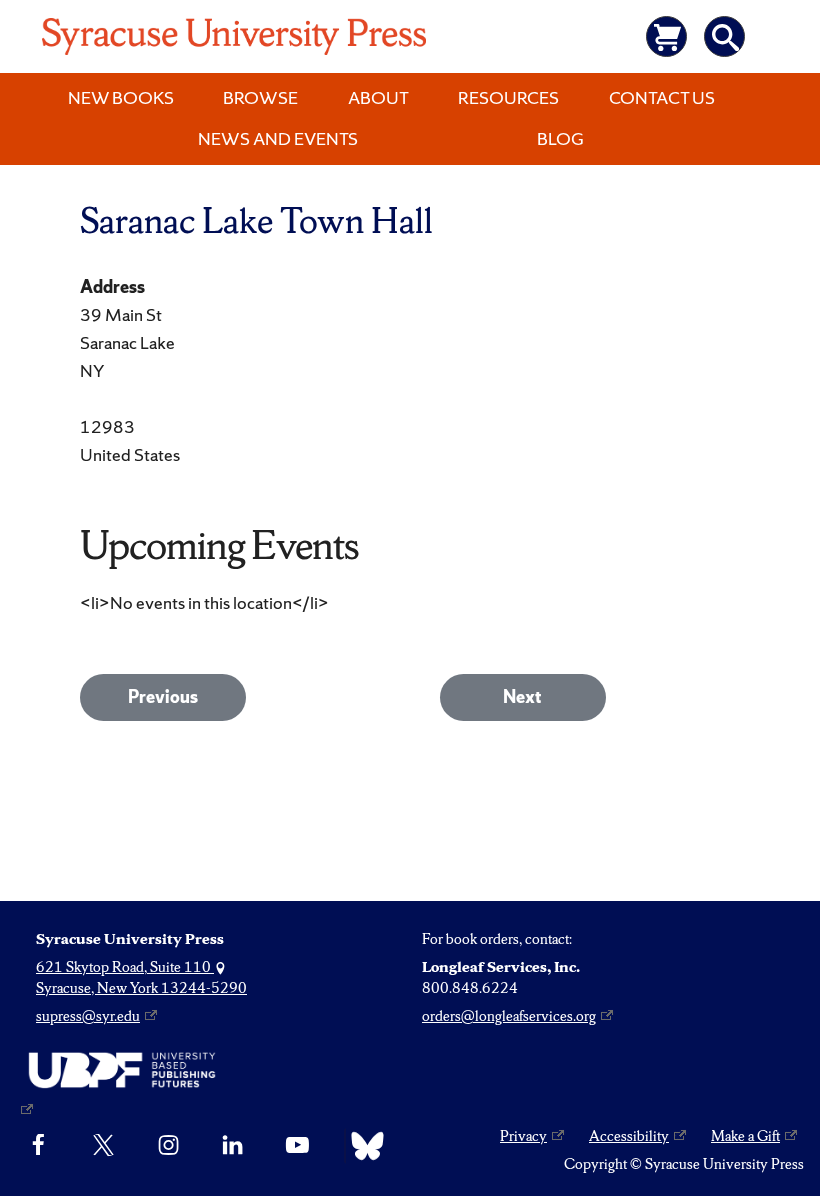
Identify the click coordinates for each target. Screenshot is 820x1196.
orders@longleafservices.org (509, 1016)
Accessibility (629, 1136)
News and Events (278, 138)
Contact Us (662, 97)
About (378, 97)
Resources (508, 97)
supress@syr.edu (88, 1016)
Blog (560, 138)
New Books (121, 97)
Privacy (523, 1136)
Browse (260, 97)
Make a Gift (745, 1136)
